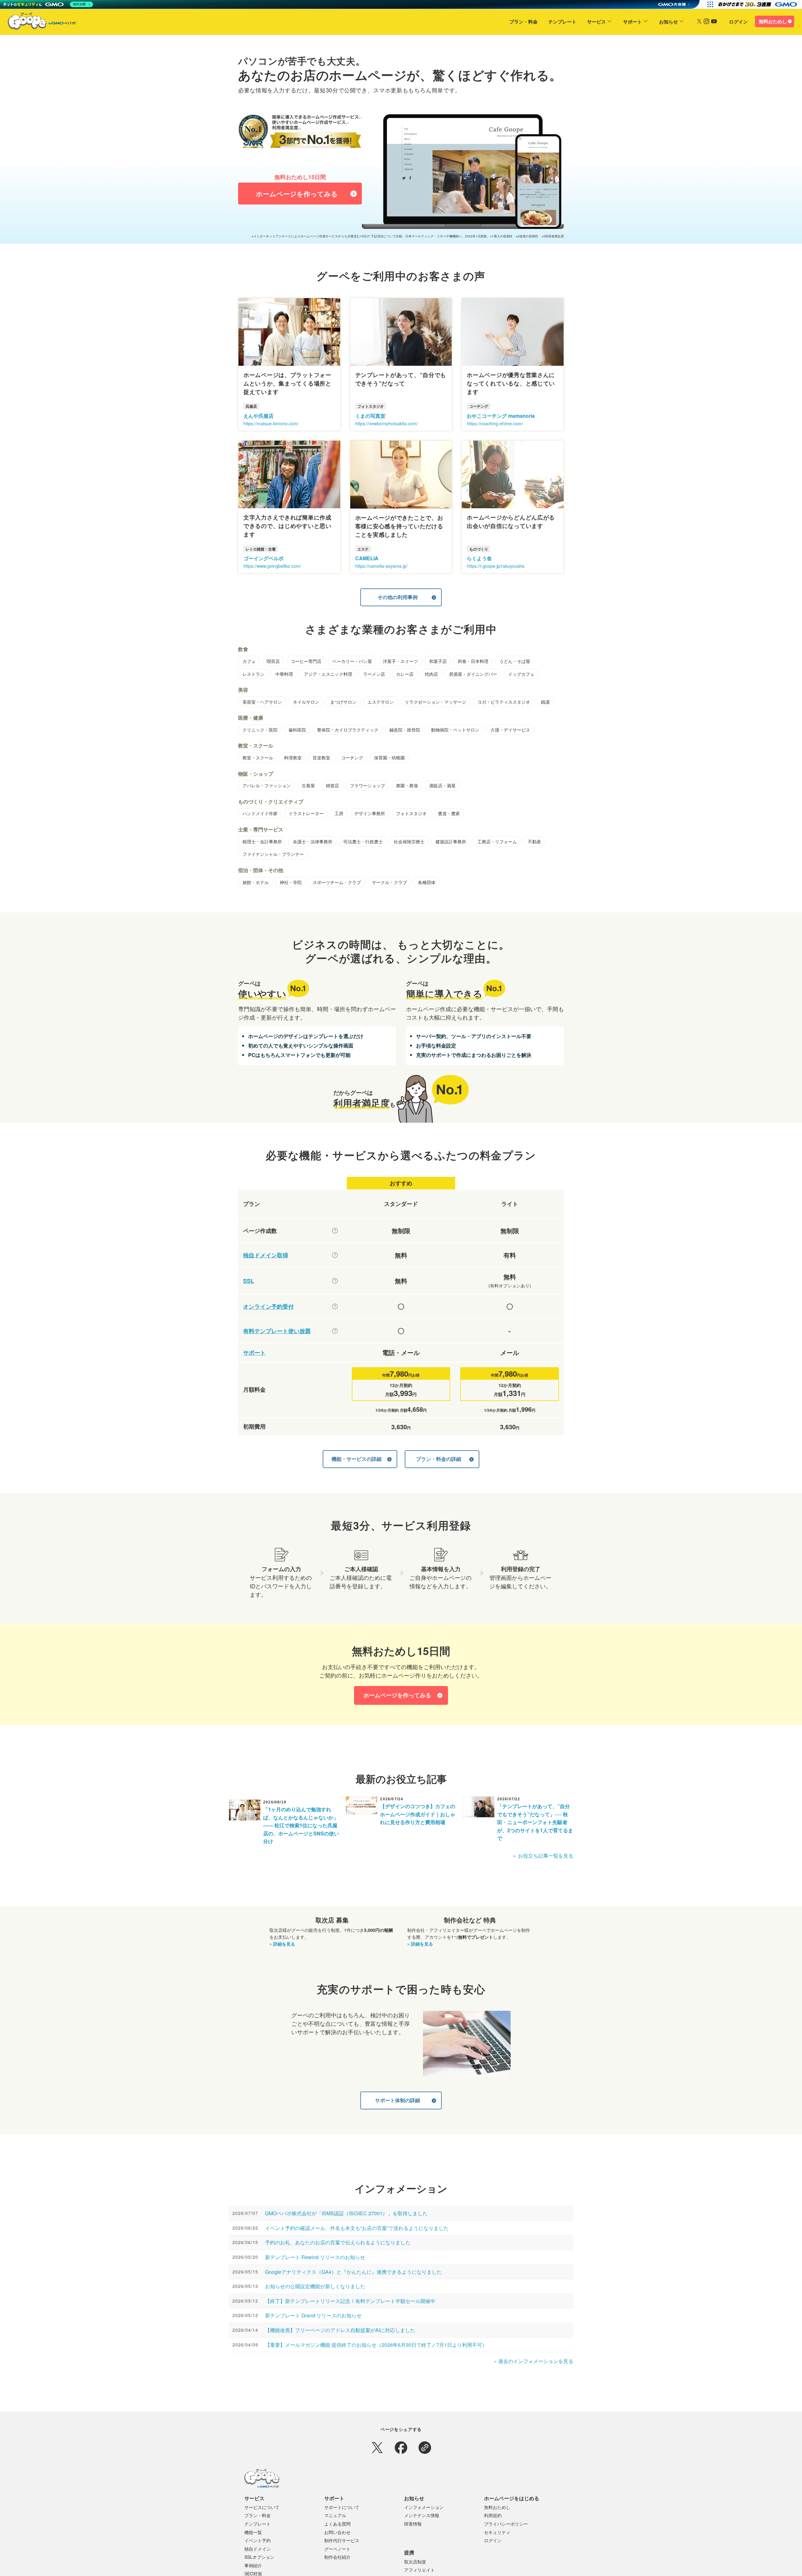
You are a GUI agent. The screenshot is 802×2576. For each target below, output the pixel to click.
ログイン (738, 22)
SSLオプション (259, 2557)
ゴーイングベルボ (263, 558)
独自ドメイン (258, 2549)
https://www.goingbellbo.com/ (272, 566)
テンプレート (562, 22)
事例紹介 (253, 2565)
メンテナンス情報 (422, 2515)
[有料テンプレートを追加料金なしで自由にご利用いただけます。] (335, 1331)
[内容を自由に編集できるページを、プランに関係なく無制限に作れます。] (335, 1231)
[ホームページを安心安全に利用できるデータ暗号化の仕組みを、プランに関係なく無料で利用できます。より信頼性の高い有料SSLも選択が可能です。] (335, 1281)
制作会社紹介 (337, 2557)
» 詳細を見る (282, 1944)
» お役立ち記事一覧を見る (543, 1856)
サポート (633, 22)
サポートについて (342, 2507)
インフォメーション (424, 2507)
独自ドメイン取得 (266, 1255)
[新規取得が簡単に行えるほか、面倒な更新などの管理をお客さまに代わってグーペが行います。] (335, 1255)
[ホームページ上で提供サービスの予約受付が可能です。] (335, 1306)
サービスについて (262, 2507)
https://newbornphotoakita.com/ (386, 423)
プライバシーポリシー (506, 2524)
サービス (596, 22)
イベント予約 (258, 2540)
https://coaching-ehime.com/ (495, 423)
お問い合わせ (337, 2532)
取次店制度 (415, 2562)
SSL (249, 1281)
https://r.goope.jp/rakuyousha (496, 566)
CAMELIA (367, 558)
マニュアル (335, 2515)
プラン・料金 (523, 22)
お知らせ (669, 22)
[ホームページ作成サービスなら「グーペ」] (38, 23)
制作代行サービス (342, 2540)
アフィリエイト (419, 2570)
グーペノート (337, 2549)
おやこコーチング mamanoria (501, 416)
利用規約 (493, 2515)
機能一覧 (253, 2532)
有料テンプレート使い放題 (277, 1331)
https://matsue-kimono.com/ (271, 423)
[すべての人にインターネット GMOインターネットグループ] (758, 4)
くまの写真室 (370, 416)
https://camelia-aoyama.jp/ (381, 566)
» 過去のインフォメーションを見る (534, 2361)
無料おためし (773, 21)
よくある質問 (337, 2524)
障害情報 (413, 2524)
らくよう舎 (479, 558)
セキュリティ (497, 2532)
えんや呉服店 (258, 416)
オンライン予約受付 (268, 1307)
